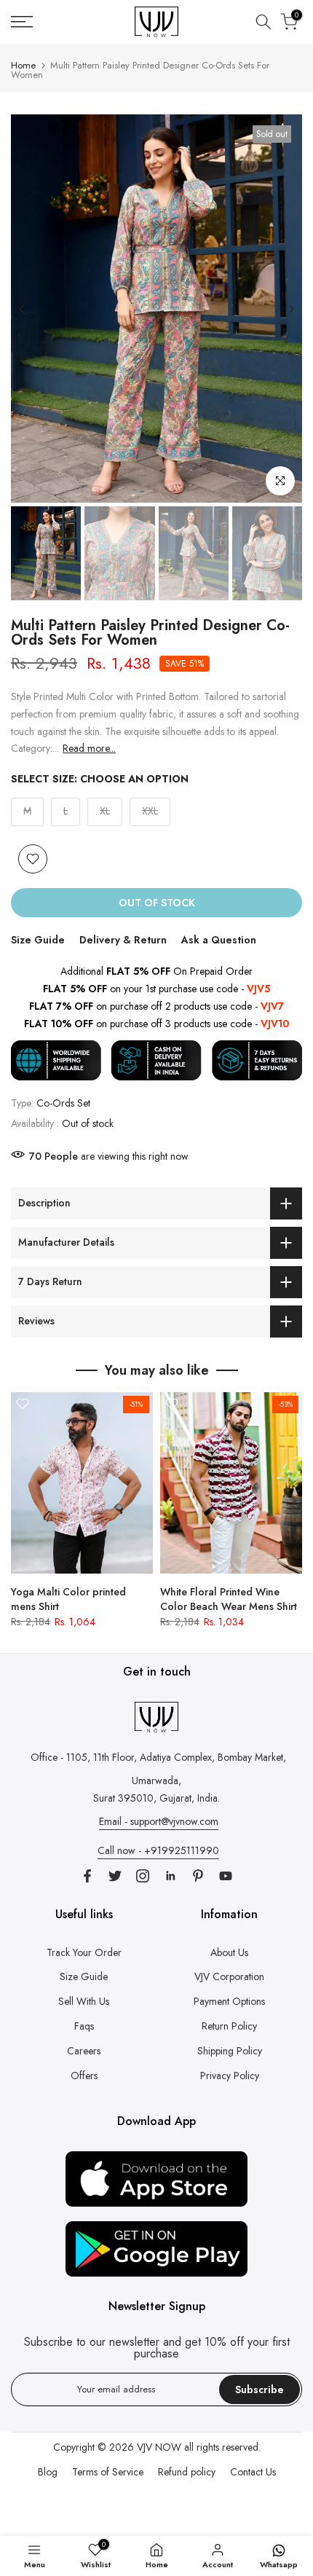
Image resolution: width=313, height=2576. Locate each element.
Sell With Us (84, 2001)
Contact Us (253, 2472)
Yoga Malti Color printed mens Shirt (68, 1599)
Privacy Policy (230, 2076)
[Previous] (22, 309)
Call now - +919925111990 (158, 1850)
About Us (229, 1952)
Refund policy (187, 2472)
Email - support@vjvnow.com (159, 1821)
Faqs (84, 2026)
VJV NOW (159, 2447)
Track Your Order (84, 1952)
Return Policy (229, 2026)
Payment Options (229, 2001)
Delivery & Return (123, 940)
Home (23, 65)
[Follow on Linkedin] (170, 1876)
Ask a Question (219, 940)
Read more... (89, 748)
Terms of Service (108, 2472)
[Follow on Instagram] (143, 1876)
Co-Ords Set (63, 1103)
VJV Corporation (229, 1976)
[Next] (291, 309)
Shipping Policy (230, 2051)
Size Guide (38, 940)
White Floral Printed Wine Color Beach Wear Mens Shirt (229, 1599)
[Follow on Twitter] (115, 1876)
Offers (84, 2076)
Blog (48, 2472)
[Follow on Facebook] (87, 1876)
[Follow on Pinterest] (198, 1876)
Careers (84, 2051)
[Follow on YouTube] (226, 1876)
